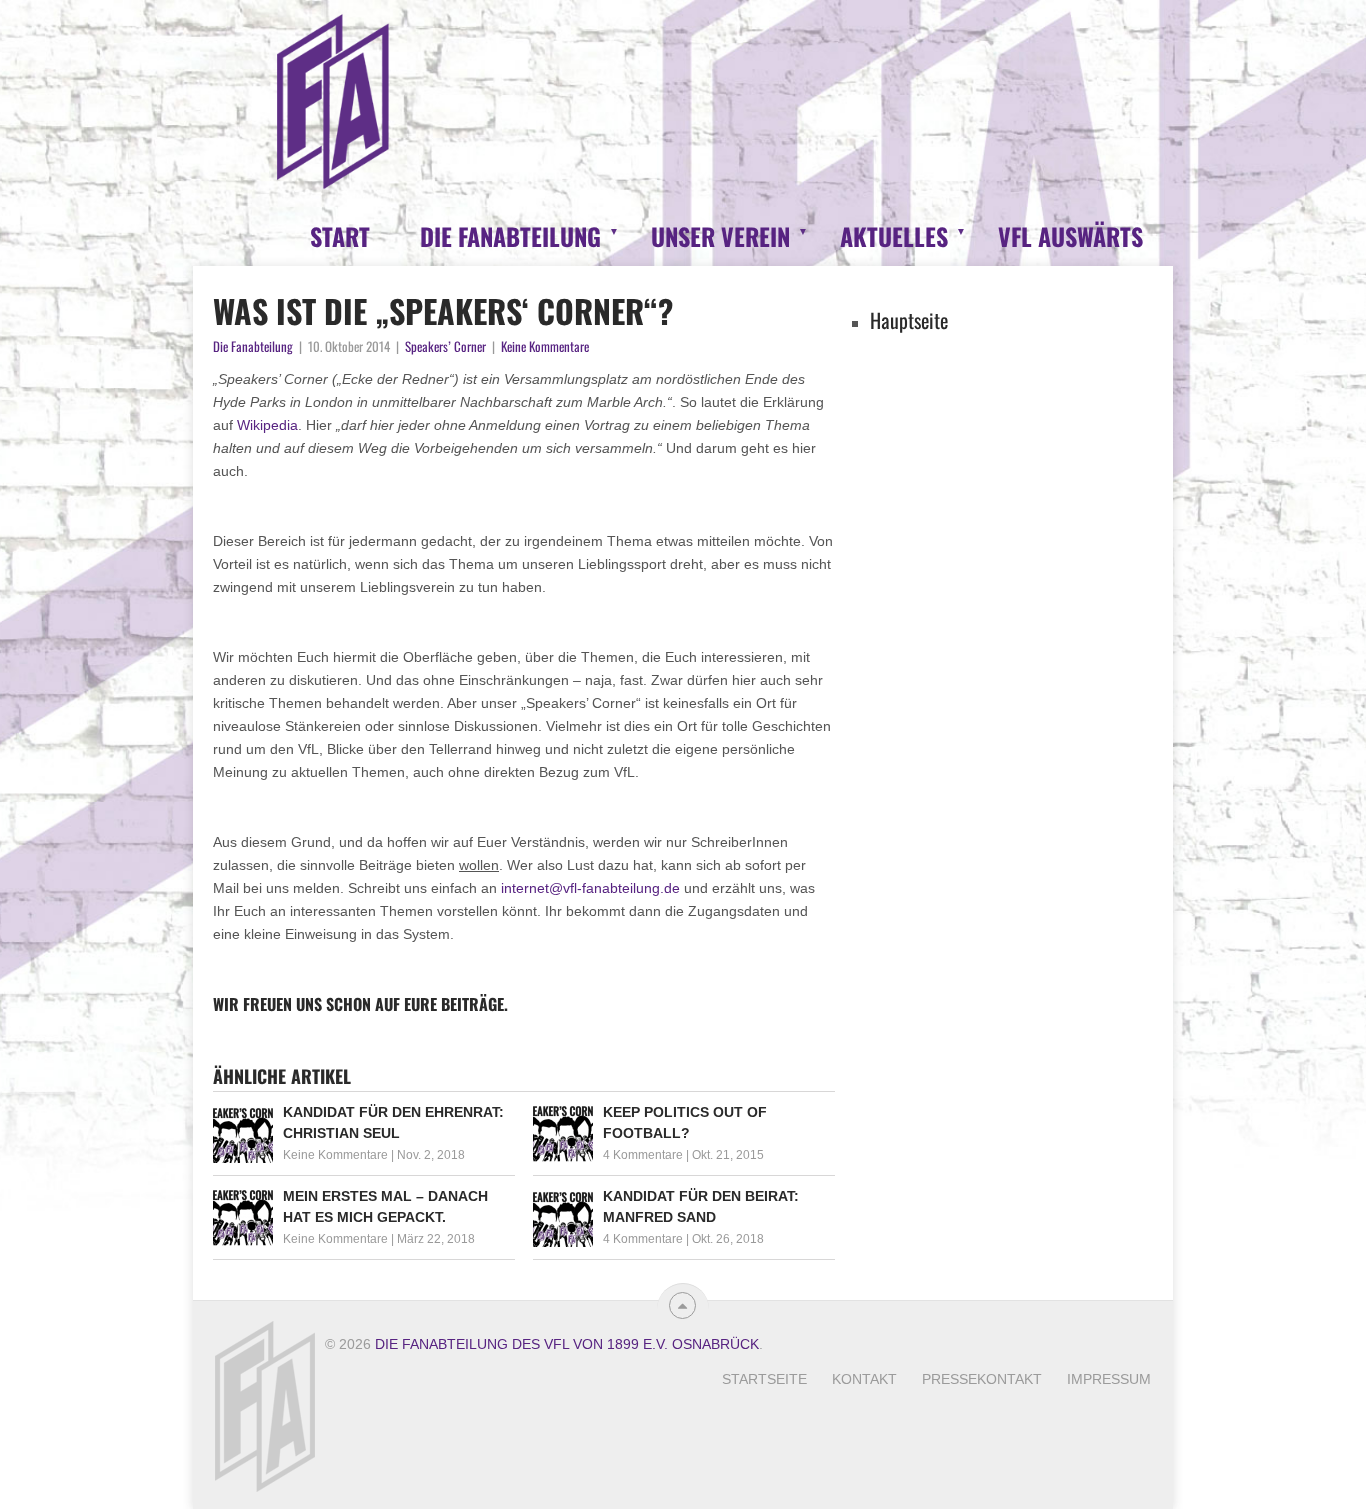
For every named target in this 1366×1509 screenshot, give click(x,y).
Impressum (1109, 1379)
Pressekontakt (982, 1379)
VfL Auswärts (1070, 236)
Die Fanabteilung (510, 236)
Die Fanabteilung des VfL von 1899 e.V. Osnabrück (567, 1344)
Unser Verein (720, 236)
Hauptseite (909, 320)
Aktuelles (894, 236)
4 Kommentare (643, 1155)
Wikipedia (267, 425)
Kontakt (864, 1379)
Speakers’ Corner (445, 346)
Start (340, 236)
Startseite (764, 1379)
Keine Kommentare (545, 346)
